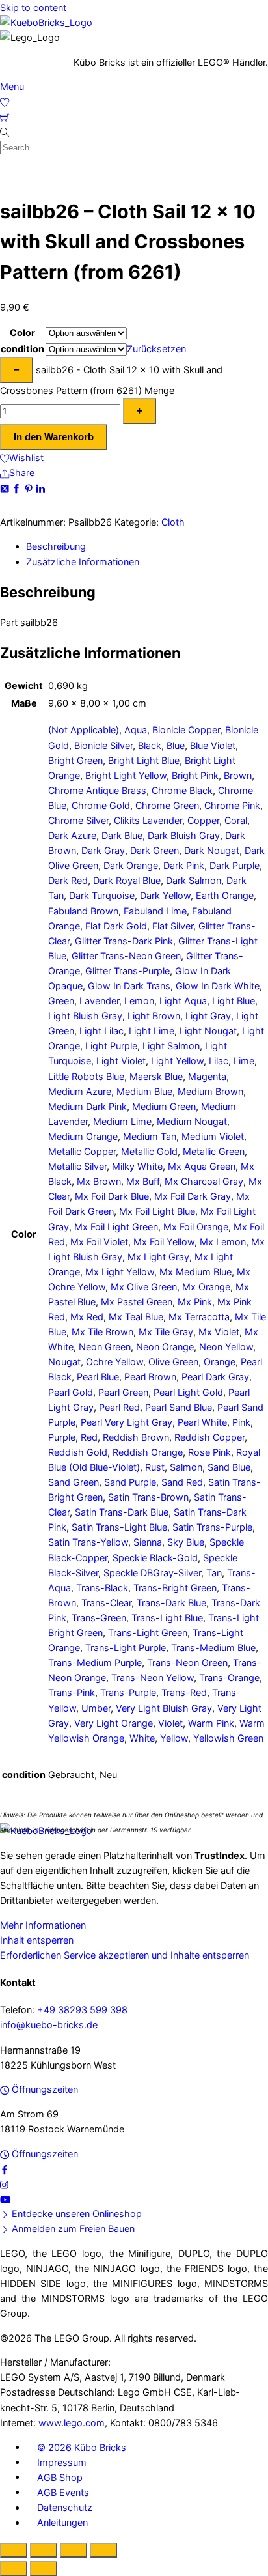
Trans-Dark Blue (171, 1603)
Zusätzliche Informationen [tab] (83, 562)
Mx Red (87, 1317)
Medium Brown (210, 1091)
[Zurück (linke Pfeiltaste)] (14, 2569)
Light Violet (121, 1061)
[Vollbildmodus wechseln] (44, 2550)
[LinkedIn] (40, 488)
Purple (62, 1437)
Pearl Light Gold (188, 1392)
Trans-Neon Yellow (153, 1677)
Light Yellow (177, 1061)
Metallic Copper (82, 1151)
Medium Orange (83, 1136)
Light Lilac (101, 1031)
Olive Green (173, 1362)
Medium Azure (80, 1091)
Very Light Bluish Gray (164, 1708)
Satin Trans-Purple (212, 1527)
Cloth (173, 522)
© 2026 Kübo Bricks (82, 2447)
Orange (220, 1362)
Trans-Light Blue (167, 1618)
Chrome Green (167, 805)
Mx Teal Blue (136, 1317)
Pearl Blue (98, 1377)
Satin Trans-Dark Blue (122, 1512)
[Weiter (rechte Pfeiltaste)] (44, 2569)
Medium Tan (150, 1136)
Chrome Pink (232, 805)
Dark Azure (72, 835)
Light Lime (152, 1031)
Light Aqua (183, 1001)
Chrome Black (182, 790)
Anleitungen (62, 2522)
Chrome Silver (78, 820)
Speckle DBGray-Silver (152, 1573)
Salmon (186, 1467)
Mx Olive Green (144, 1287)
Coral (236, 820)
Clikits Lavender (148, 820)
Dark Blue (122, 835)
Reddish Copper (209, 1437)
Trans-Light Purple (126, 1648)
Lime (244, 1061)
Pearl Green (123, 1392)
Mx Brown (99, 1181)
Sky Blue (186, 1542)
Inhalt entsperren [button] (37, 1940)
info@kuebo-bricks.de (49, 2025)
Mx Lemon (223, 1242)
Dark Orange (131, 865)
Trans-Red (184, 1692)
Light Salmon (171, 1046)
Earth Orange (225, 895)
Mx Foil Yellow (164, 1242)
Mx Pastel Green (137, 1302)
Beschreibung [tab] (56, 546)
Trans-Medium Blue (213, 1648)
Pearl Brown (150, 1377)
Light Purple (111, 1046)
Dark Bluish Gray (184, 835)
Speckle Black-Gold (155, 1558)
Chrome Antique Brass (97, 790)
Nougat (64, 1362)
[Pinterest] (30, 488)
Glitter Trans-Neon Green (126, 956)
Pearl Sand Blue (179, 1407)
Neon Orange (165, 1347)
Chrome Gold (101, 805)
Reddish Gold (78, 1452)
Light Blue (234, 1001)
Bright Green (75, 760)
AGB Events (63, 2492)
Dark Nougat (212, 850)
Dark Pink (184, 865)
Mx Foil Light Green (116, 1227)
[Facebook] (18, 488)
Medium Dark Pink (87, 1106)
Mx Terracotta (199, 1317)
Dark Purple (235, 865)
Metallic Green (214, 1151)
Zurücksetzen (156, 349)
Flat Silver (173, 926)
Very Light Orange (114, 1723)
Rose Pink (209, 1452)
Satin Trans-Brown (148, 1497)
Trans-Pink (72, 1692)
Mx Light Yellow (120, 1272)
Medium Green (164, 1106)
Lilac (219, 1061)
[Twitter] (6, 488)
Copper (203, 820)
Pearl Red (119, 1407)
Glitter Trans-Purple (127, 971)
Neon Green (105, 1347)
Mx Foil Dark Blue (112, 1196)
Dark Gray (103, 850)
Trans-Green (99, 1618)
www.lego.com (72, 2423)
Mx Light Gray (158, 1257)
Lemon (139, 1001)
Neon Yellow (226, 1347)
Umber (96, 1708)
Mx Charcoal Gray (204, 1181)
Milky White (137, 1166)
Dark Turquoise (102, 895)
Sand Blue (229, 1467)
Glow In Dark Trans (129, 986)
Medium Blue (144, 1091)
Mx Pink (195, 1302)
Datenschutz (65, 2507)
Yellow (174, 1738)
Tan (214, 1573)
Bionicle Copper (186, 730)
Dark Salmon (194, 880)
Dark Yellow (165, 895)
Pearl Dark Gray (215, 1377)
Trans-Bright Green (175, 1588)
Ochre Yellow (114, 1362)
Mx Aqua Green (202, 1166)
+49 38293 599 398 (82, 2010)
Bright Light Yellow (126, 775)
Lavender (99, 1001)
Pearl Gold (71, 1392)
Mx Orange (206, 1287)
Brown (238, 775)
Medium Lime (122, 1121)
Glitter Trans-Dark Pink (124, 941)
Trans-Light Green (148, 1633)
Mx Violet (219, 1332)
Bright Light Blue (144, 760)
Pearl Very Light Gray (127, 1422)
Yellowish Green (228, 1738)
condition (22, 349)
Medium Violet (213, 1136)
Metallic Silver (77, 1166)
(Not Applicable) (84, 730)
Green (61, 1001)
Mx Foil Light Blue (157, 1211)
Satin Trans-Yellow (88, 1542)
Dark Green (154, 850)
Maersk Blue (156, 1076)
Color (22, 333)
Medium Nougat (192, 1121)
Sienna (148, 1542)
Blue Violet (213, 745)
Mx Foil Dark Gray (193, 1196)
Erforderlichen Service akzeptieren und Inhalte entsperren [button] (125, 1955)
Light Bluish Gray (85, 1016)
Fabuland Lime (155, 911)
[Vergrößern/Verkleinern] (14, 2550)
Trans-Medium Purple (95, 1663)
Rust (155, 1467)
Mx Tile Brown (102, 1332)
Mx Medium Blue (195, 1272)
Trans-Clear (106, 1603)
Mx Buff (143, 1181)
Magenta (207, 1076)
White (142, 1738)
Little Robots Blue (86, 1076)
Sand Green (74, 1482)
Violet (170, 1723)
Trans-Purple (128, 1692)
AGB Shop (60, 2477)
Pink (241, 1422)
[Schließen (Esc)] (103, 2550)
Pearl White (202, 1422)
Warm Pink (211, 1723)
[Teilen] (74, 2550)
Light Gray (208, 1016)
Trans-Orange (229, 1677)
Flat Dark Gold (116, 926)
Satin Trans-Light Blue (119, 1527)
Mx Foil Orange (196, 1227)
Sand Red (182, 1482)
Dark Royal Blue (127, 880)
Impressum (62, 2462)
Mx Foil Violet (99, 1242)
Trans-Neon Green (187, 1663)
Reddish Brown (136, 1437)
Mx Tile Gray (166, 1332)
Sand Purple (130, 1482)
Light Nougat (208, 1031)
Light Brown (154, 1016)
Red (89, 1437)
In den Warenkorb (54, 437)
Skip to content (33, 7)
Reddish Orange (148, 1452)
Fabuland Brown (83, 911)
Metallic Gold (149, 1151)
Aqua (136, 730)
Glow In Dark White (218, 986)
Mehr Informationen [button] (43, 1925)
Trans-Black (102, 1588)
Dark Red (68, 880)
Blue (176, 745)
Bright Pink (195, 775)
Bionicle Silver (103, 745)
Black (150, 745)
